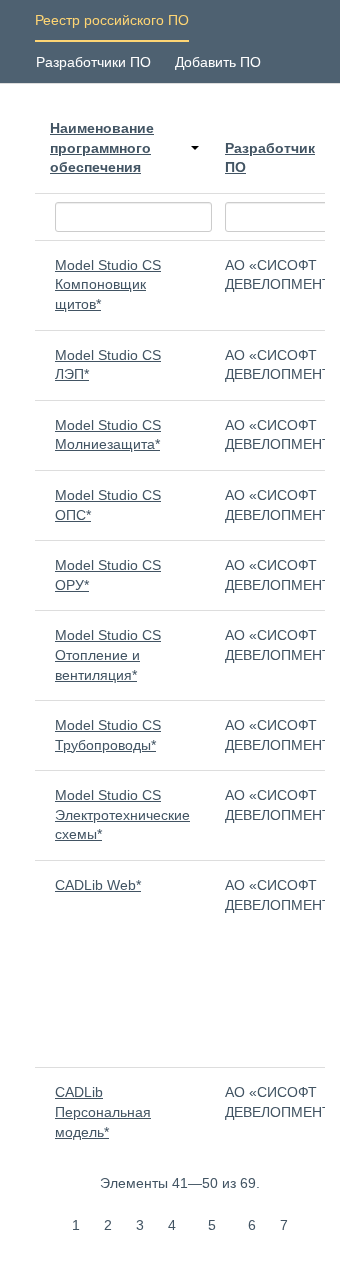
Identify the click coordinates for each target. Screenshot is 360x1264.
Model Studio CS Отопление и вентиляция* (108, 654)
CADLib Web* (98, 885)
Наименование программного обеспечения (102, 147)
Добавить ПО (218, 62)
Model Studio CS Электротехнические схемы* (122, 814)
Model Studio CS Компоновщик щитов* (108, 284)
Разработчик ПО (270, 158)
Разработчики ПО (93, 62)
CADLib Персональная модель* (103, 1111)
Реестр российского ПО (112, 20)
